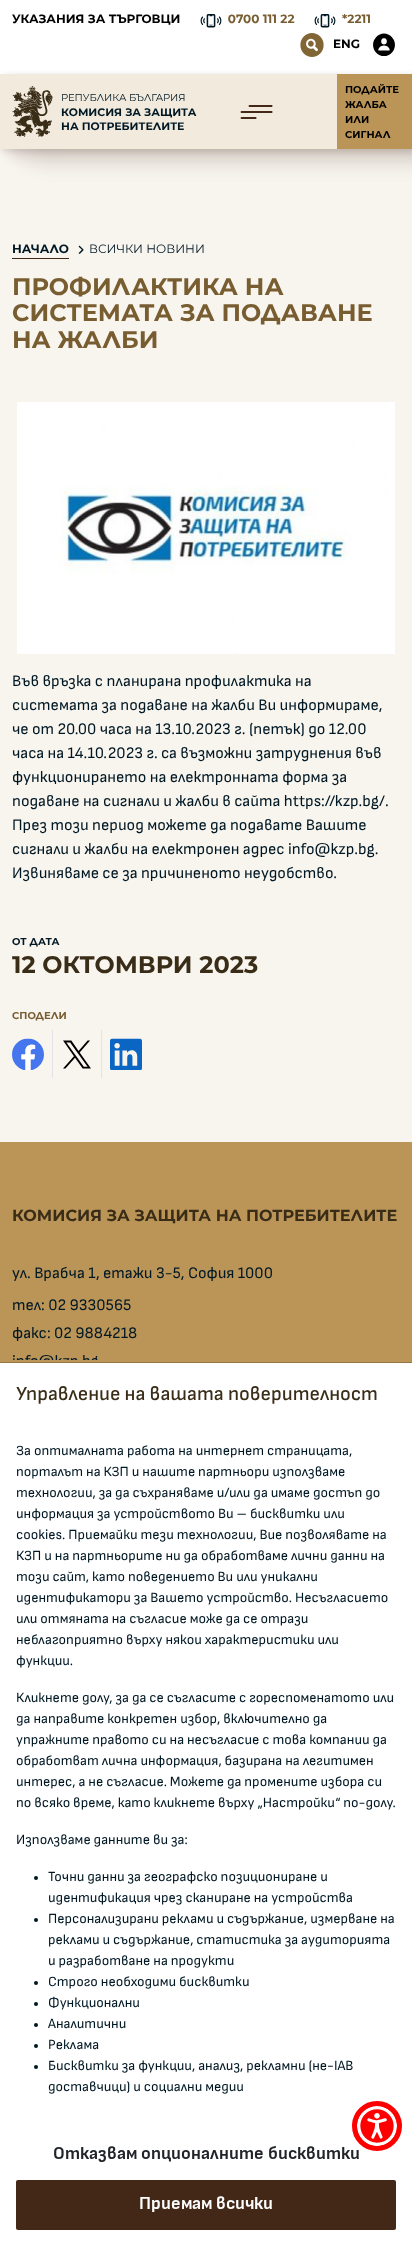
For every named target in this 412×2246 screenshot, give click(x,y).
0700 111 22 (261, 19)
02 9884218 (95, 1334)
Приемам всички (206, 2204)
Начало (40, 249)
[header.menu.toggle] (256, 112)
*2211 (356, 19)
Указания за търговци (96, 19)
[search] (312, 45)
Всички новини (147, 249)
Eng (346, 44)
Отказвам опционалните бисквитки (206, 2154)
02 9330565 (89, 1306)
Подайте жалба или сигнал (372, 112)
